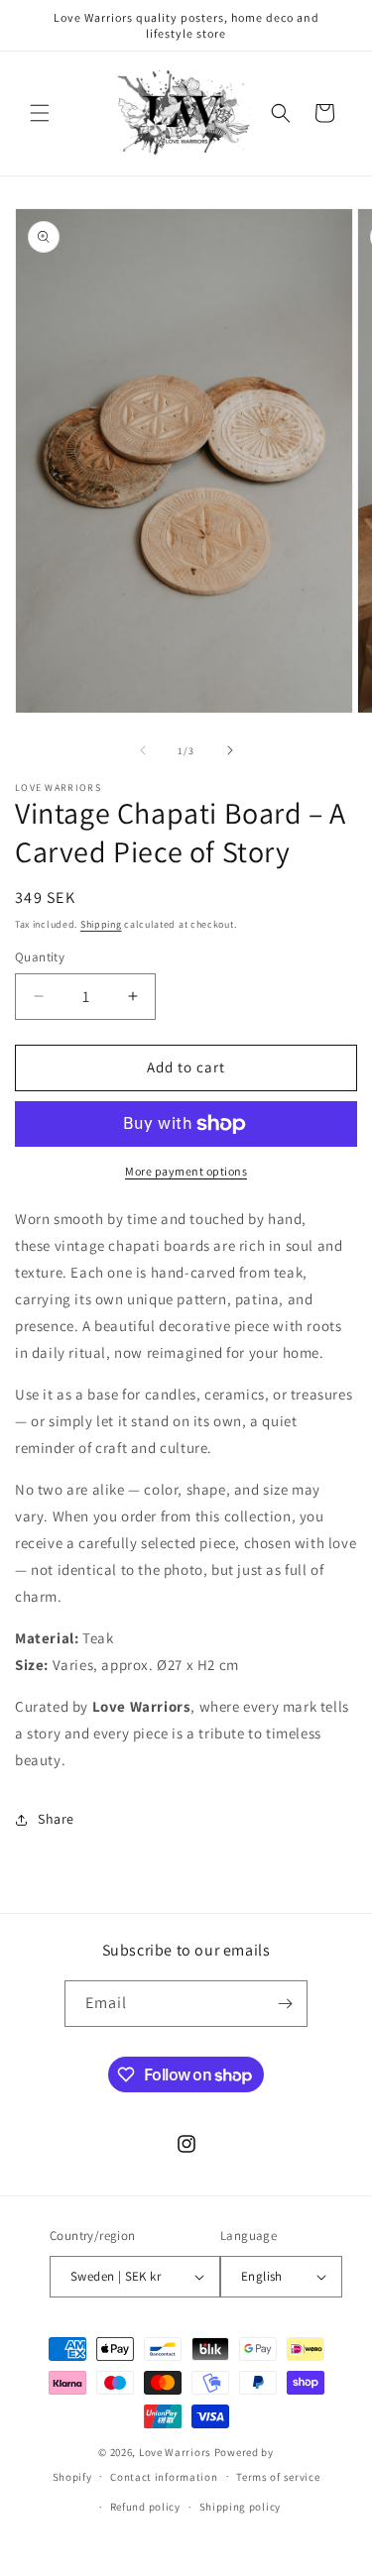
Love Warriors (175, 2452)
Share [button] (56, 1819)
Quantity (40, 957)
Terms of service (278, 2477)
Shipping (101, 924)
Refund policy (145, 2507)
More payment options (186, 1171)
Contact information (164, 2477)
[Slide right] (230, 750)
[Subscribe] (285, 2004)
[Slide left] (143, 750)
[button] (40, 113)
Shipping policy (241, 2507)
